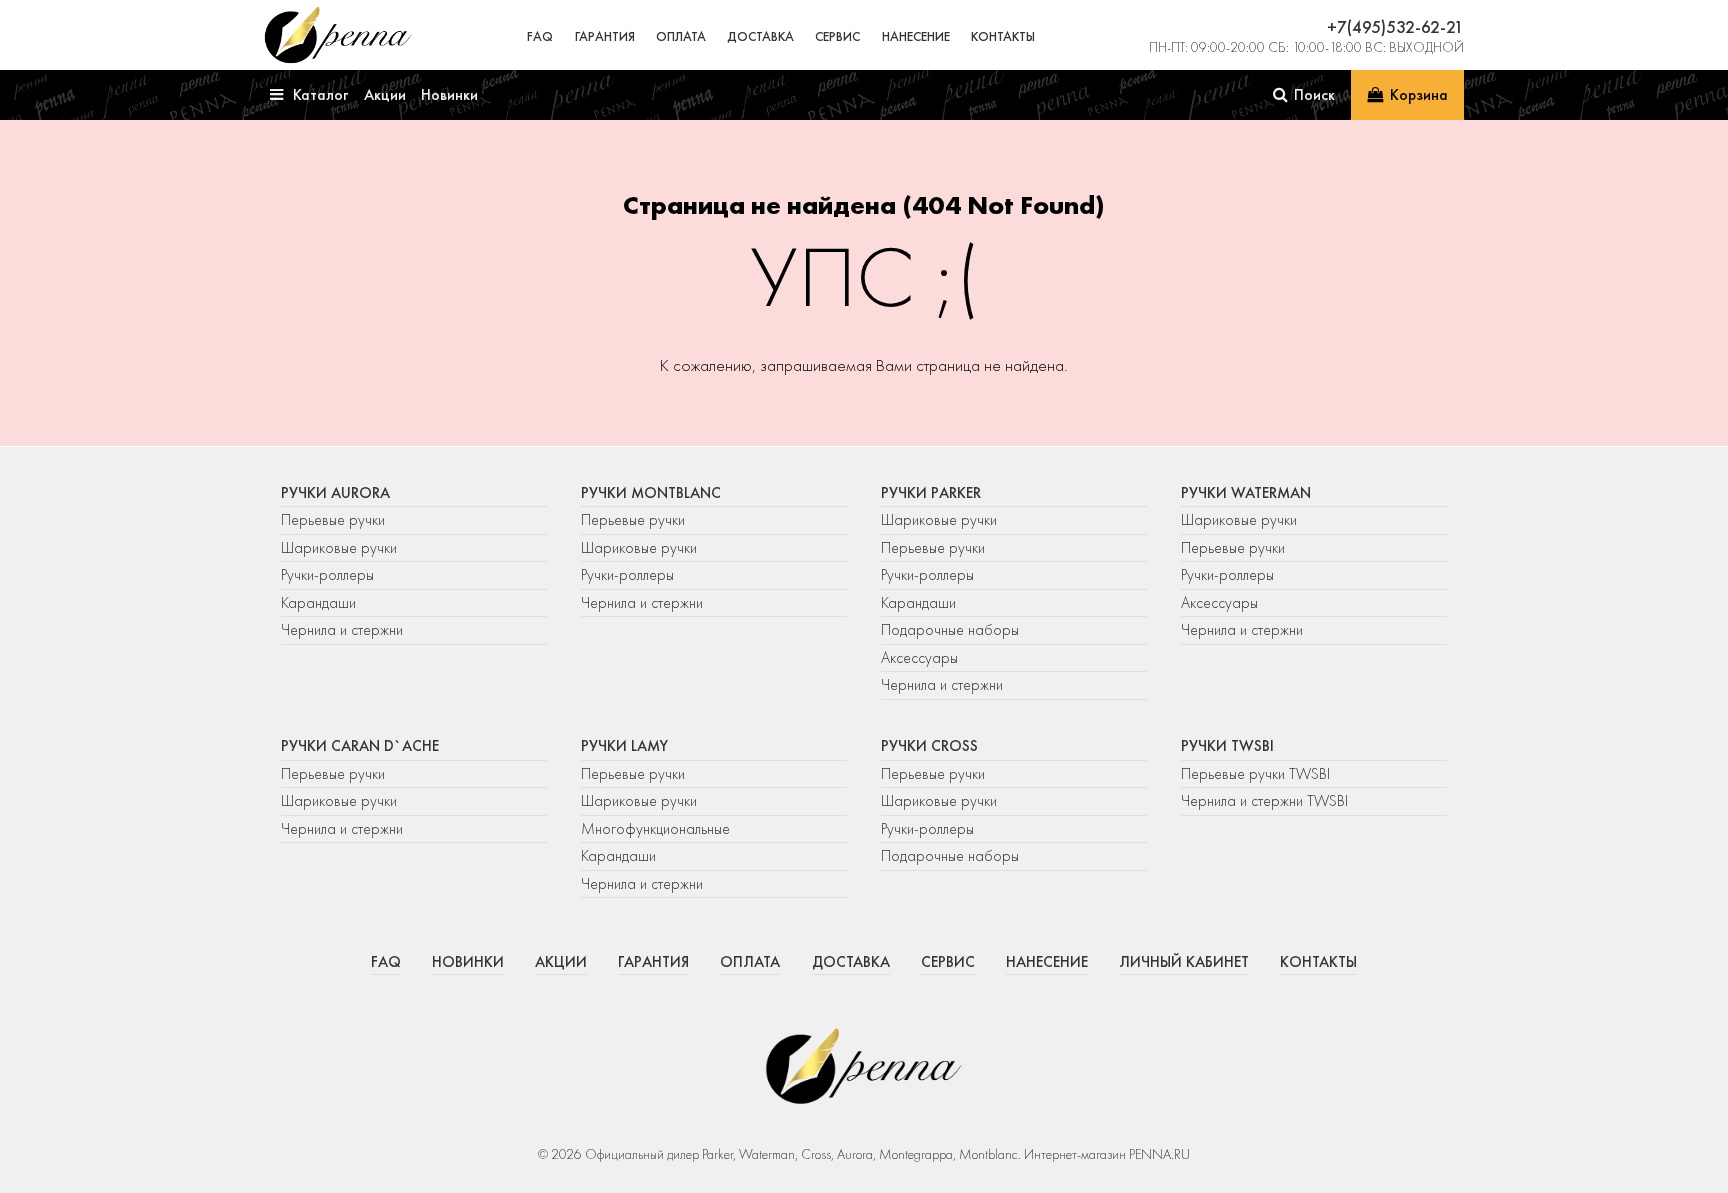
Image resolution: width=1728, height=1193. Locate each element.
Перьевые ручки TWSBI (1255, 774)
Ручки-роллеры (327, 575)
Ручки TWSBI (1227, 746)
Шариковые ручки (339, 548)
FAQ (540, 36)
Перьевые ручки (333, 520)
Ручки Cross (929, 746)
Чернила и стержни (342, 630)
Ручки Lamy (624, 746)
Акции (561, 962)
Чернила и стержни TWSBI (1264, 801)
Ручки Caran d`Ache (360, 746)
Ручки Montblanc (651, 493)
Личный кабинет (1184, 962)
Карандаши (318, 603)
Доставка (760, 36)
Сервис (837, 36)
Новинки (468, 962)
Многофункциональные (657, 829)
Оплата (681, 36)
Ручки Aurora (335, 493)
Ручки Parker (931, 493)
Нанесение (916, 36)
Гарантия (605, 36)
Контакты (1003, 36)
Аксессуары (919, 658)
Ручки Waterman (1246, 493)
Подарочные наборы (950, 630)
